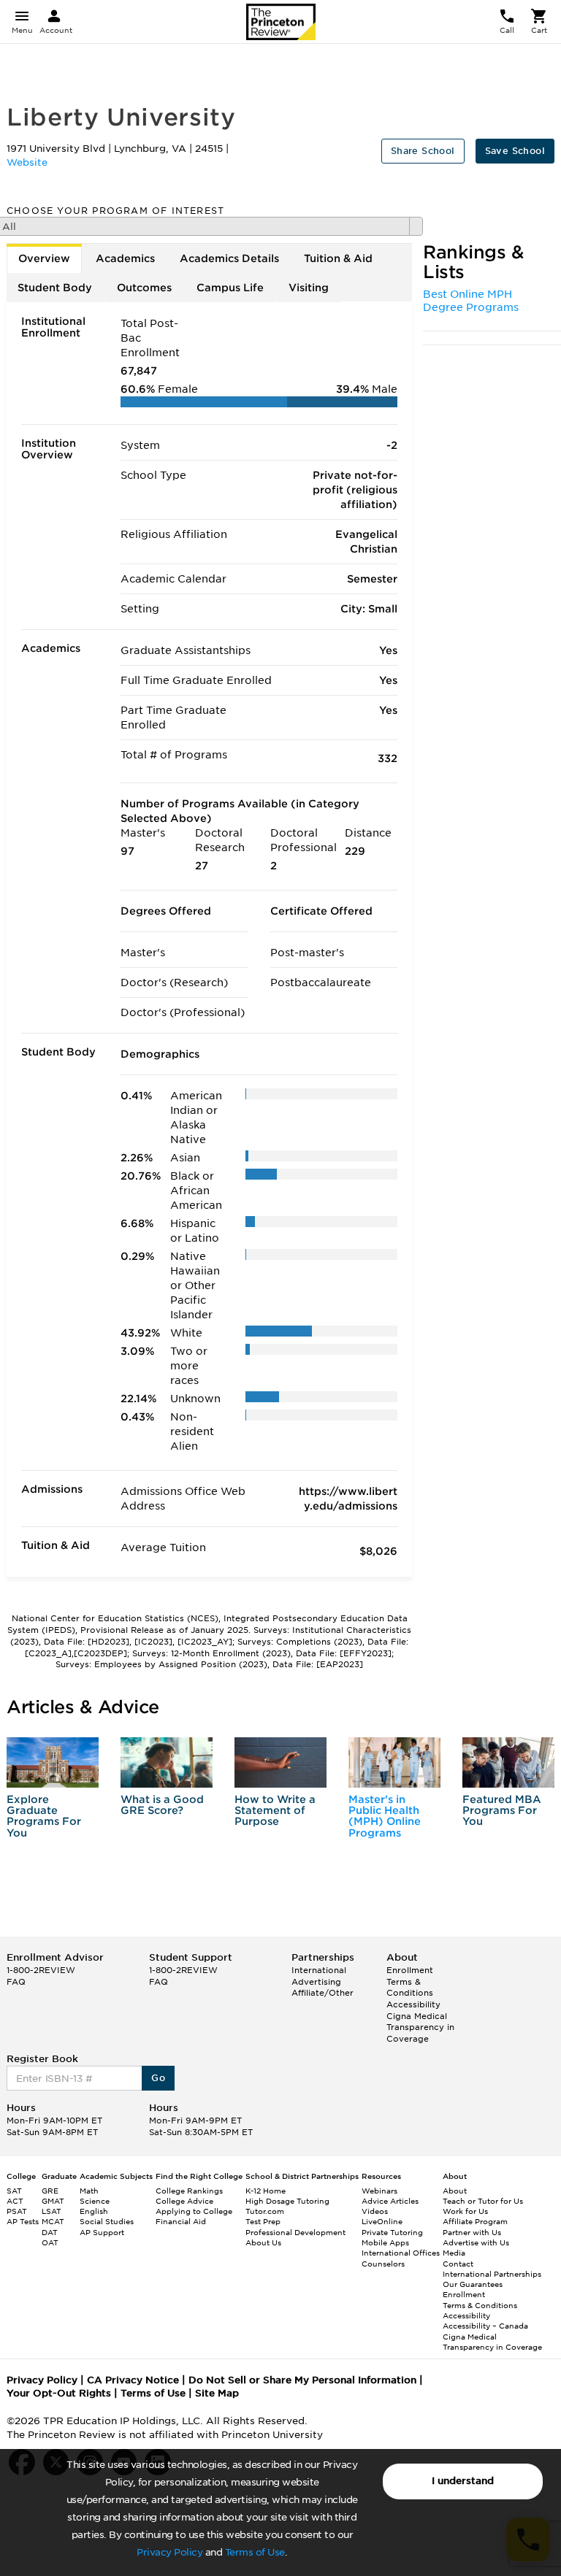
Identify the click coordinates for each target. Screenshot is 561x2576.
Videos (375, 2211)
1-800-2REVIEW (41, 1970)
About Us (263, 2242)
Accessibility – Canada (485, 2326)
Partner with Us (472, 2232)
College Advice (184, 2201)
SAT (14, 2191)
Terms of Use (255, 2552)
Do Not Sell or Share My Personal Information (302, 2380)
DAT (50, 2232)
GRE (50, 2191)
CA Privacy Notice (133, 2380)
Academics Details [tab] (229, 258)
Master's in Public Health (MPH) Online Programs (385, 1816)
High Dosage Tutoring (287, 2201)
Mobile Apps (385, 2242)
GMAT (53, 2201)
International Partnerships (492, 2274)
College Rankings (189, 2191)
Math (89, 2191)
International (319, 1970)
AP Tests (23, 2221)
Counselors (383, 2264)
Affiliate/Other (323, 1993)
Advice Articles (390, 2201)
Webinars (379, 2191)
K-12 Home (266, 2191)
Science (95, 2201)
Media (454, 2253)
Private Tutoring (392, 2232)
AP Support (102, 2232)
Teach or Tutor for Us (483, 2201)
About (455, 2191)
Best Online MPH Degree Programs (471, 301)
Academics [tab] (125, 258)
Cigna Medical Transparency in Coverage (420, 2027)
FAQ (16, 1982)
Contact (458, 2264)
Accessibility (413, 2004)
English (94, 2211)
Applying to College (194, 2211)
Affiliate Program (475, 2221)
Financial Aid (181, 2221)
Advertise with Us (476, 2242)
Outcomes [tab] (144, 288)
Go (158, 2078)
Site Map (217, 2393)
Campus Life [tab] (230, 288)
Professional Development (295, 2232)
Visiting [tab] (309, 288)
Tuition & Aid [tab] (338, 258)
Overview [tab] (44, 258)
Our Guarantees (473, 2284)
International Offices (401, 2253)
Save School (515, 151)
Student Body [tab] (55, 288)
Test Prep (263, 2221)
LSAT (51, 2211)
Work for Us (465, 2211)
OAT (50, 2242)
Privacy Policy (169, 2552)
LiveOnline (382, 2221)
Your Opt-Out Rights (59, 2393)
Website (27, 162)
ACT (15, 2201)
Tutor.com (265, 2211)
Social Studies (107, 2221)
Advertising (316, 1982)
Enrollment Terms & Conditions (410, 1981)
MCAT (53, 2221)
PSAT (17, 2211)
